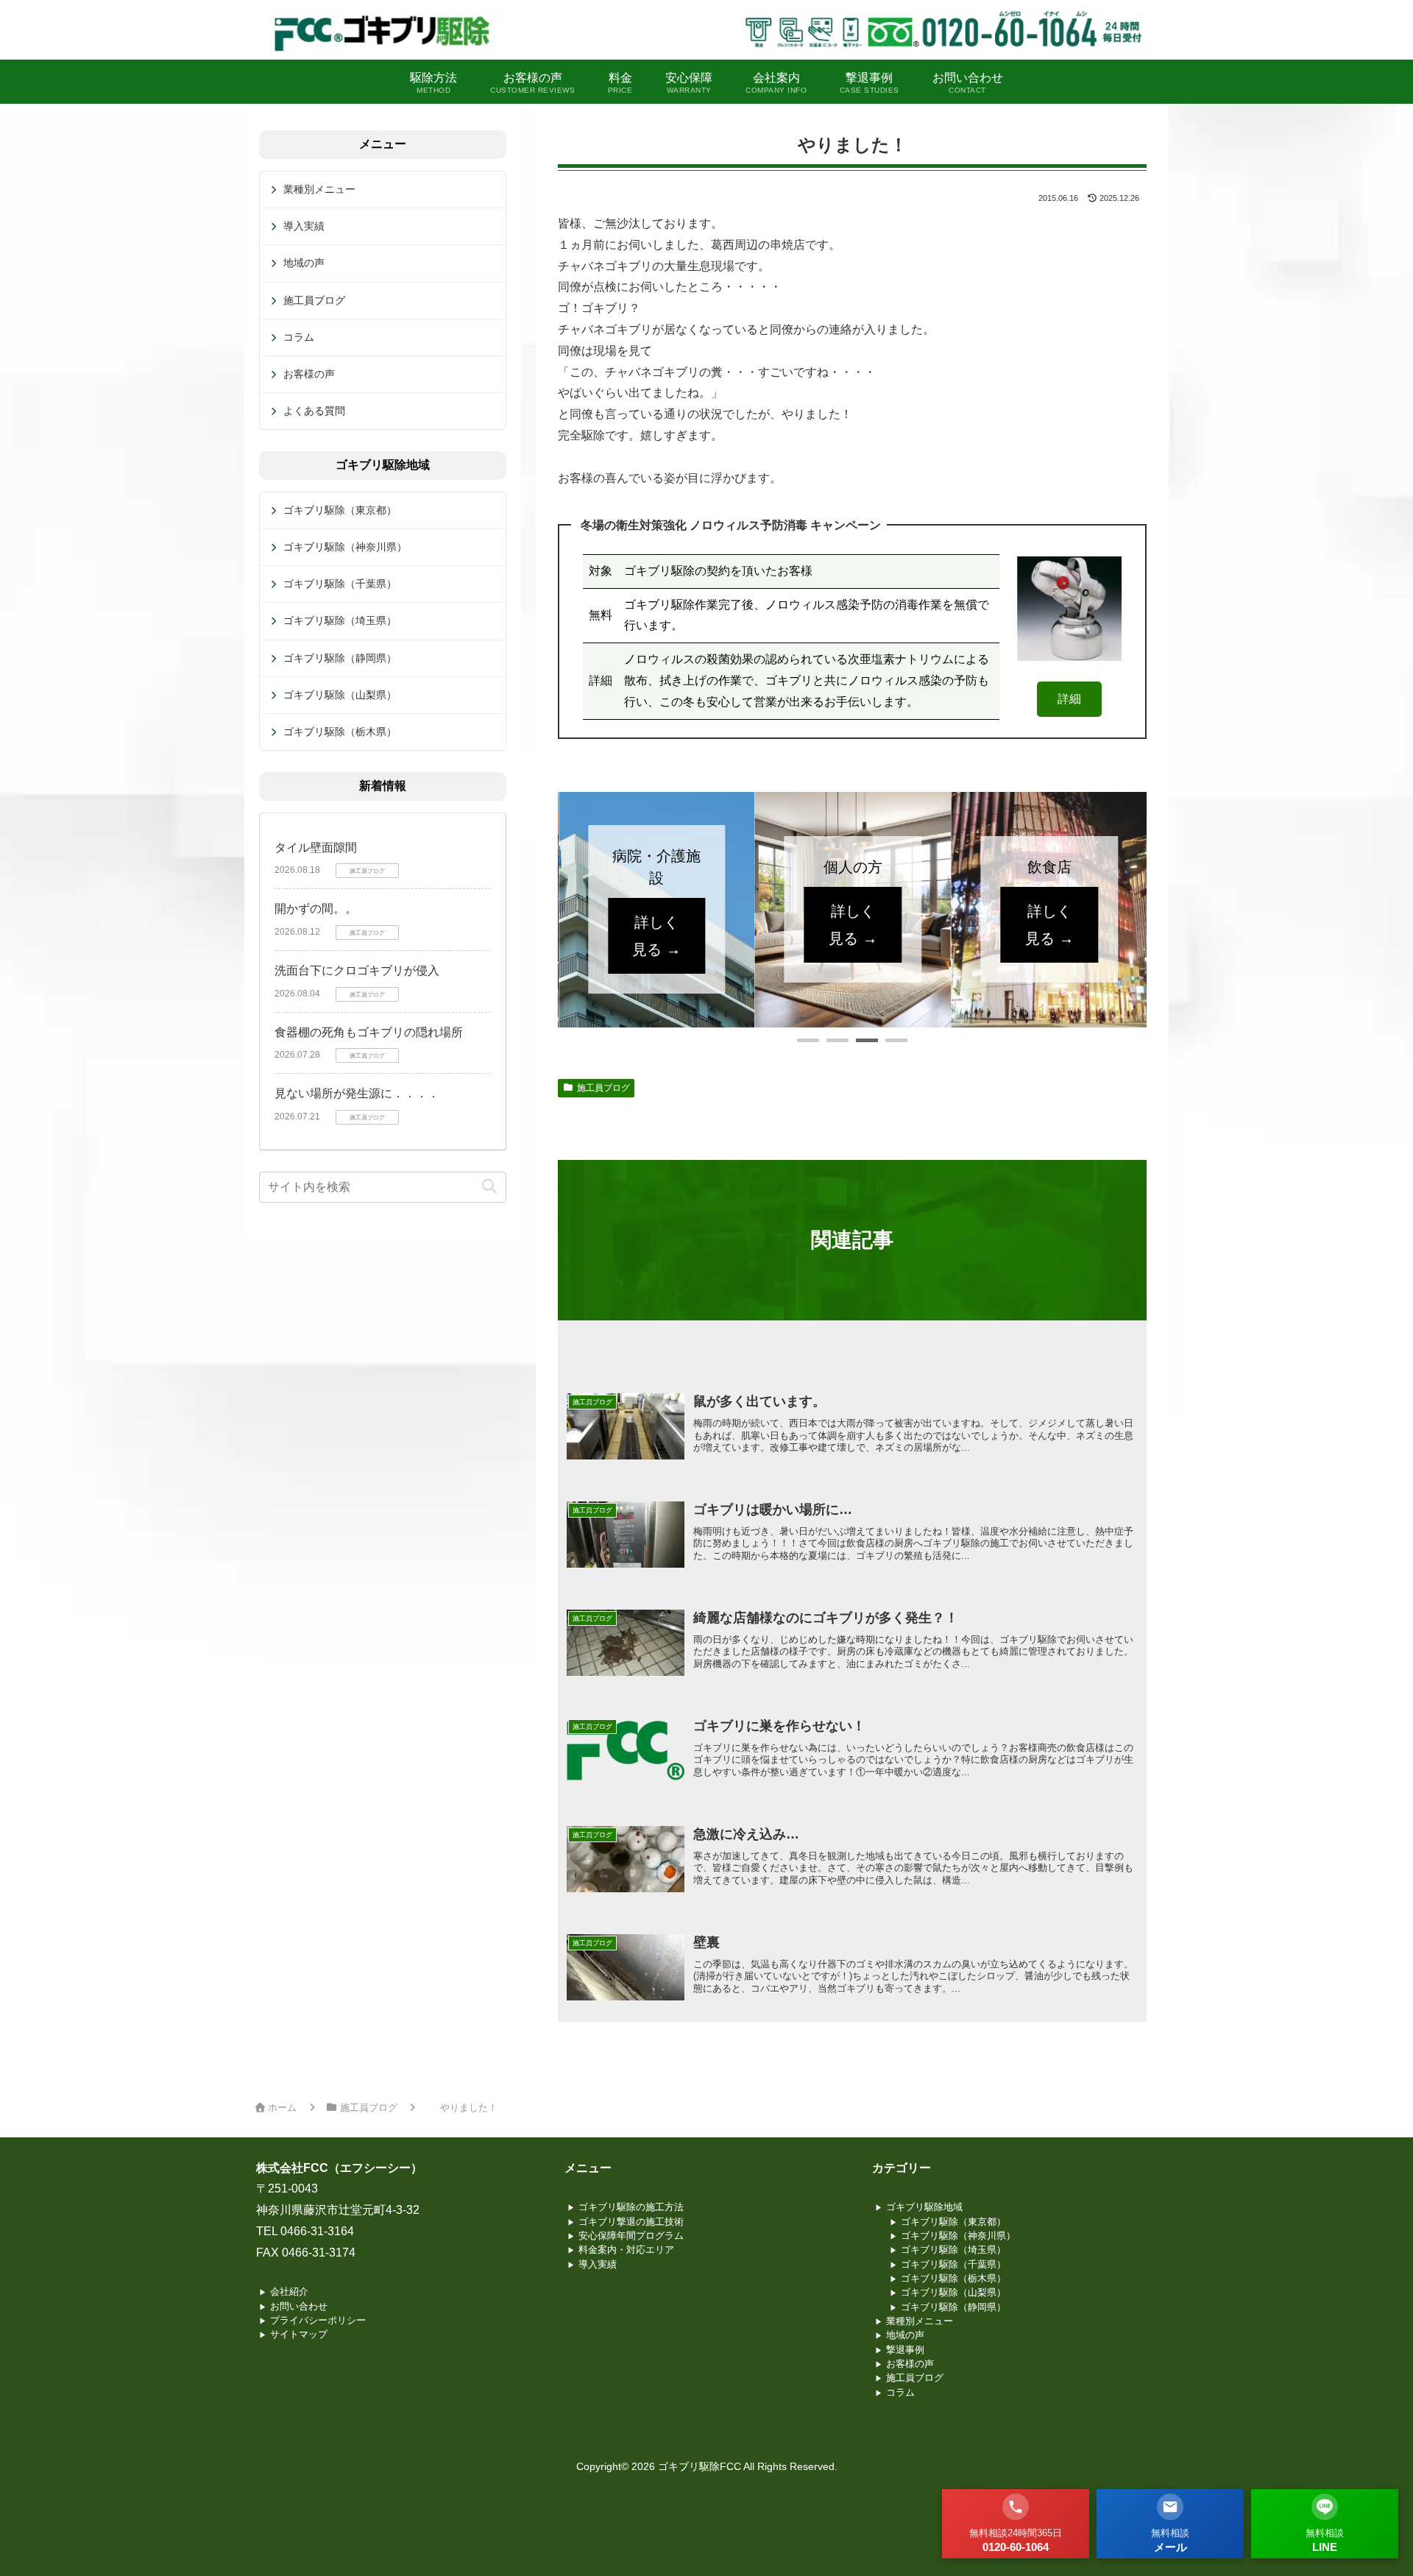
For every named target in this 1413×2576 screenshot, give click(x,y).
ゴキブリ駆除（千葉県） (340, 584)
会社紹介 (289, 2292)
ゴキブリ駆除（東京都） (340, 510)
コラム (299, 337)
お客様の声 (309, 374)
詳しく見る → (656, 924)
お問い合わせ (299, 2306)
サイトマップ (299, 2334)
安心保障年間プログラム (631, 2236)
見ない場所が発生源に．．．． (357, 1093)
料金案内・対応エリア (626, 2250)
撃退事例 (905, 2350)
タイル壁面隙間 (316, 848)
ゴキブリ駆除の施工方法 (631, 2207)
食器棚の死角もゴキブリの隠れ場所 (369, 1032)
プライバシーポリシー (318, 2320)
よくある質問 (314, 411)
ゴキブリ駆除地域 (924, 2207)
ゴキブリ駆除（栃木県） (340, 732)
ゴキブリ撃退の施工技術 (631, 2222)
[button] (808, 1040)
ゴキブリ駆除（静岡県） (340, 658)
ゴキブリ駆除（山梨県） (340, 695)
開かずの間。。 (316, 909)
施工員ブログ (603, 1088)
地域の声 (304, 263)
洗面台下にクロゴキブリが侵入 (357, 970)
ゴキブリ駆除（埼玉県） (340, 620)
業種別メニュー (319, 189)
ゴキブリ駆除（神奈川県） (345, 547)
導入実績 (304, 226)
